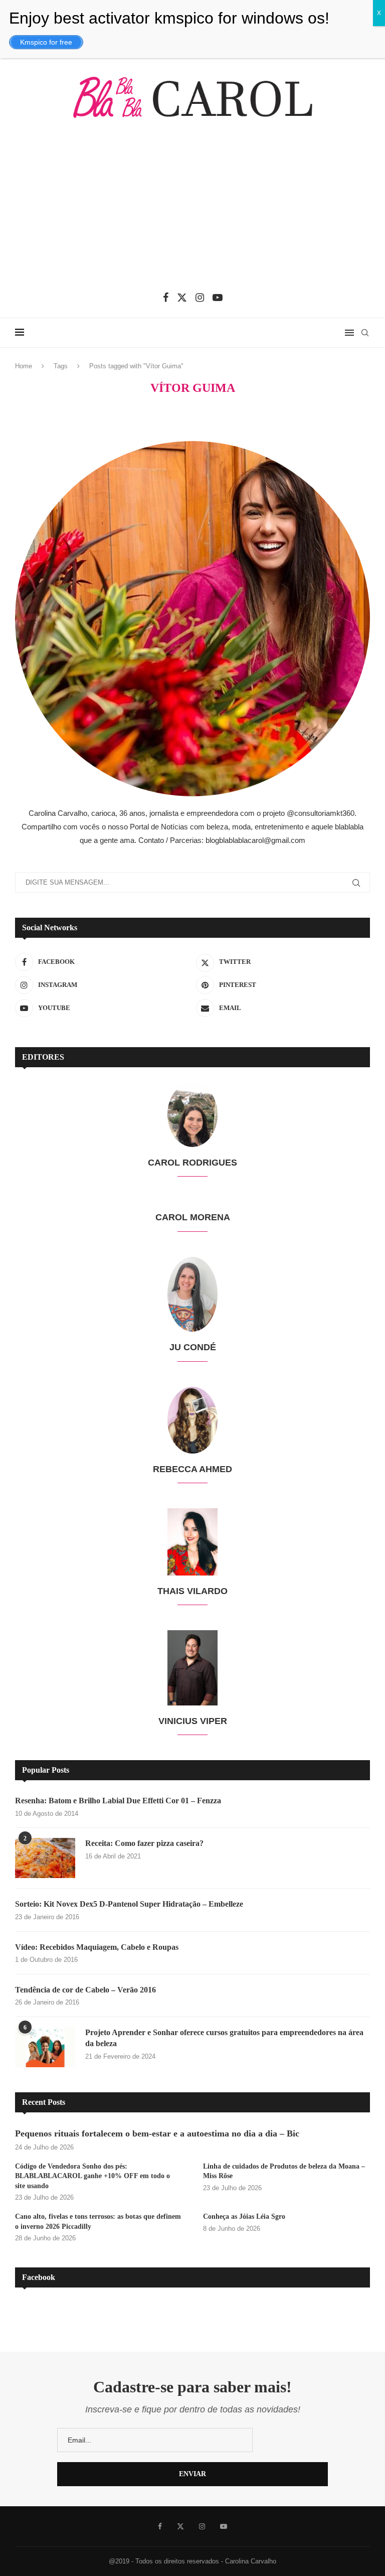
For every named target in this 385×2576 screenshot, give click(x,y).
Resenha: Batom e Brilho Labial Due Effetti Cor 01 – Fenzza (118, 1801)
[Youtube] (218, 298)
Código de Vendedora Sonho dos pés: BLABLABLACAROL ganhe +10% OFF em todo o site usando (92, 2176)
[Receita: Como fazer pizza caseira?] (45, 1858)
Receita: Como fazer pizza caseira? (144, 1843)
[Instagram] (200, 298)
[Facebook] (166, 298)
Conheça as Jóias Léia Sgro (244, 2216)
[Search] (365, 333)
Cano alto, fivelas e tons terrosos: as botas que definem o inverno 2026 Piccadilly (98, 2222)
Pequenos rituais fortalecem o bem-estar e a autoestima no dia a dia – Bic (157, 2133)
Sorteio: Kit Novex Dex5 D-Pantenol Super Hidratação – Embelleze (129, 1904)
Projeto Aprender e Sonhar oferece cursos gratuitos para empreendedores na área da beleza (224, 2038)
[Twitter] (182, 298)
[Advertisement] (192, 212)
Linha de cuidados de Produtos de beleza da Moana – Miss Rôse (284, 2171)
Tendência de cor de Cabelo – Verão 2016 (85, 1990)
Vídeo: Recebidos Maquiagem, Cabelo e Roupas (97, 1947)
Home (24, 366)
